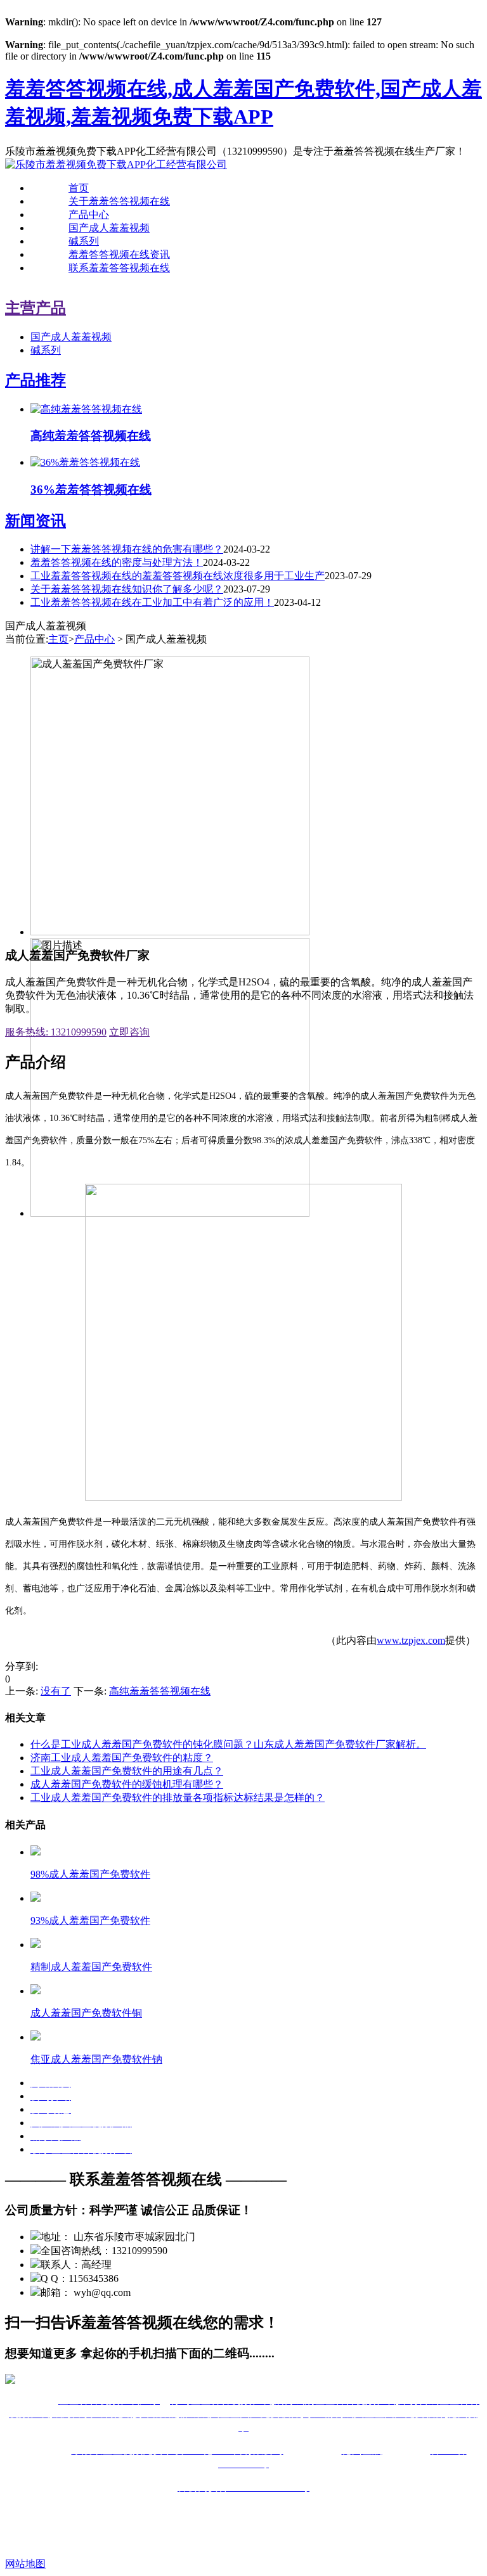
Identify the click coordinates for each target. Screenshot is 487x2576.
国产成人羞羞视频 (109, 228)
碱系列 (84, 241)
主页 (58, 639)
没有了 (56, 1691)
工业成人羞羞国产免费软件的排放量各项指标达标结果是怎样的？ (178, 1797)
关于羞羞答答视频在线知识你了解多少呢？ (127, 589)
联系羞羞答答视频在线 (119, 268)
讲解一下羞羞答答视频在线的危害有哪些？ (127, 549)
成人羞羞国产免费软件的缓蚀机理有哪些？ (127, 1784)
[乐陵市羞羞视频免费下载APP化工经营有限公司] (116, 164)
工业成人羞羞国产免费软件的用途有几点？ (127, 1771)
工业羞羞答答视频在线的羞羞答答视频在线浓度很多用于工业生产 (178, 576)
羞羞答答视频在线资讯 (119, 254)
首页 (79, 188)
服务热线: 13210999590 (56, 1032)
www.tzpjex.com (411, 1640)
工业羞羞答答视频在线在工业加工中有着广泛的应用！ (152, 602)
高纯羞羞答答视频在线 (160, 1691)
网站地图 (25, 2564)
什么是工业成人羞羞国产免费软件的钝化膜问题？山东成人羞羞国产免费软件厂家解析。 (228, 1744)
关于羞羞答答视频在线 (119, 201)
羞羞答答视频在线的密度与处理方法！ (117, 562)
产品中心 (89, 215)
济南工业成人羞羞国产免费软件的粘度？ (122, 1758)
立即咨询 (129, 1032)
